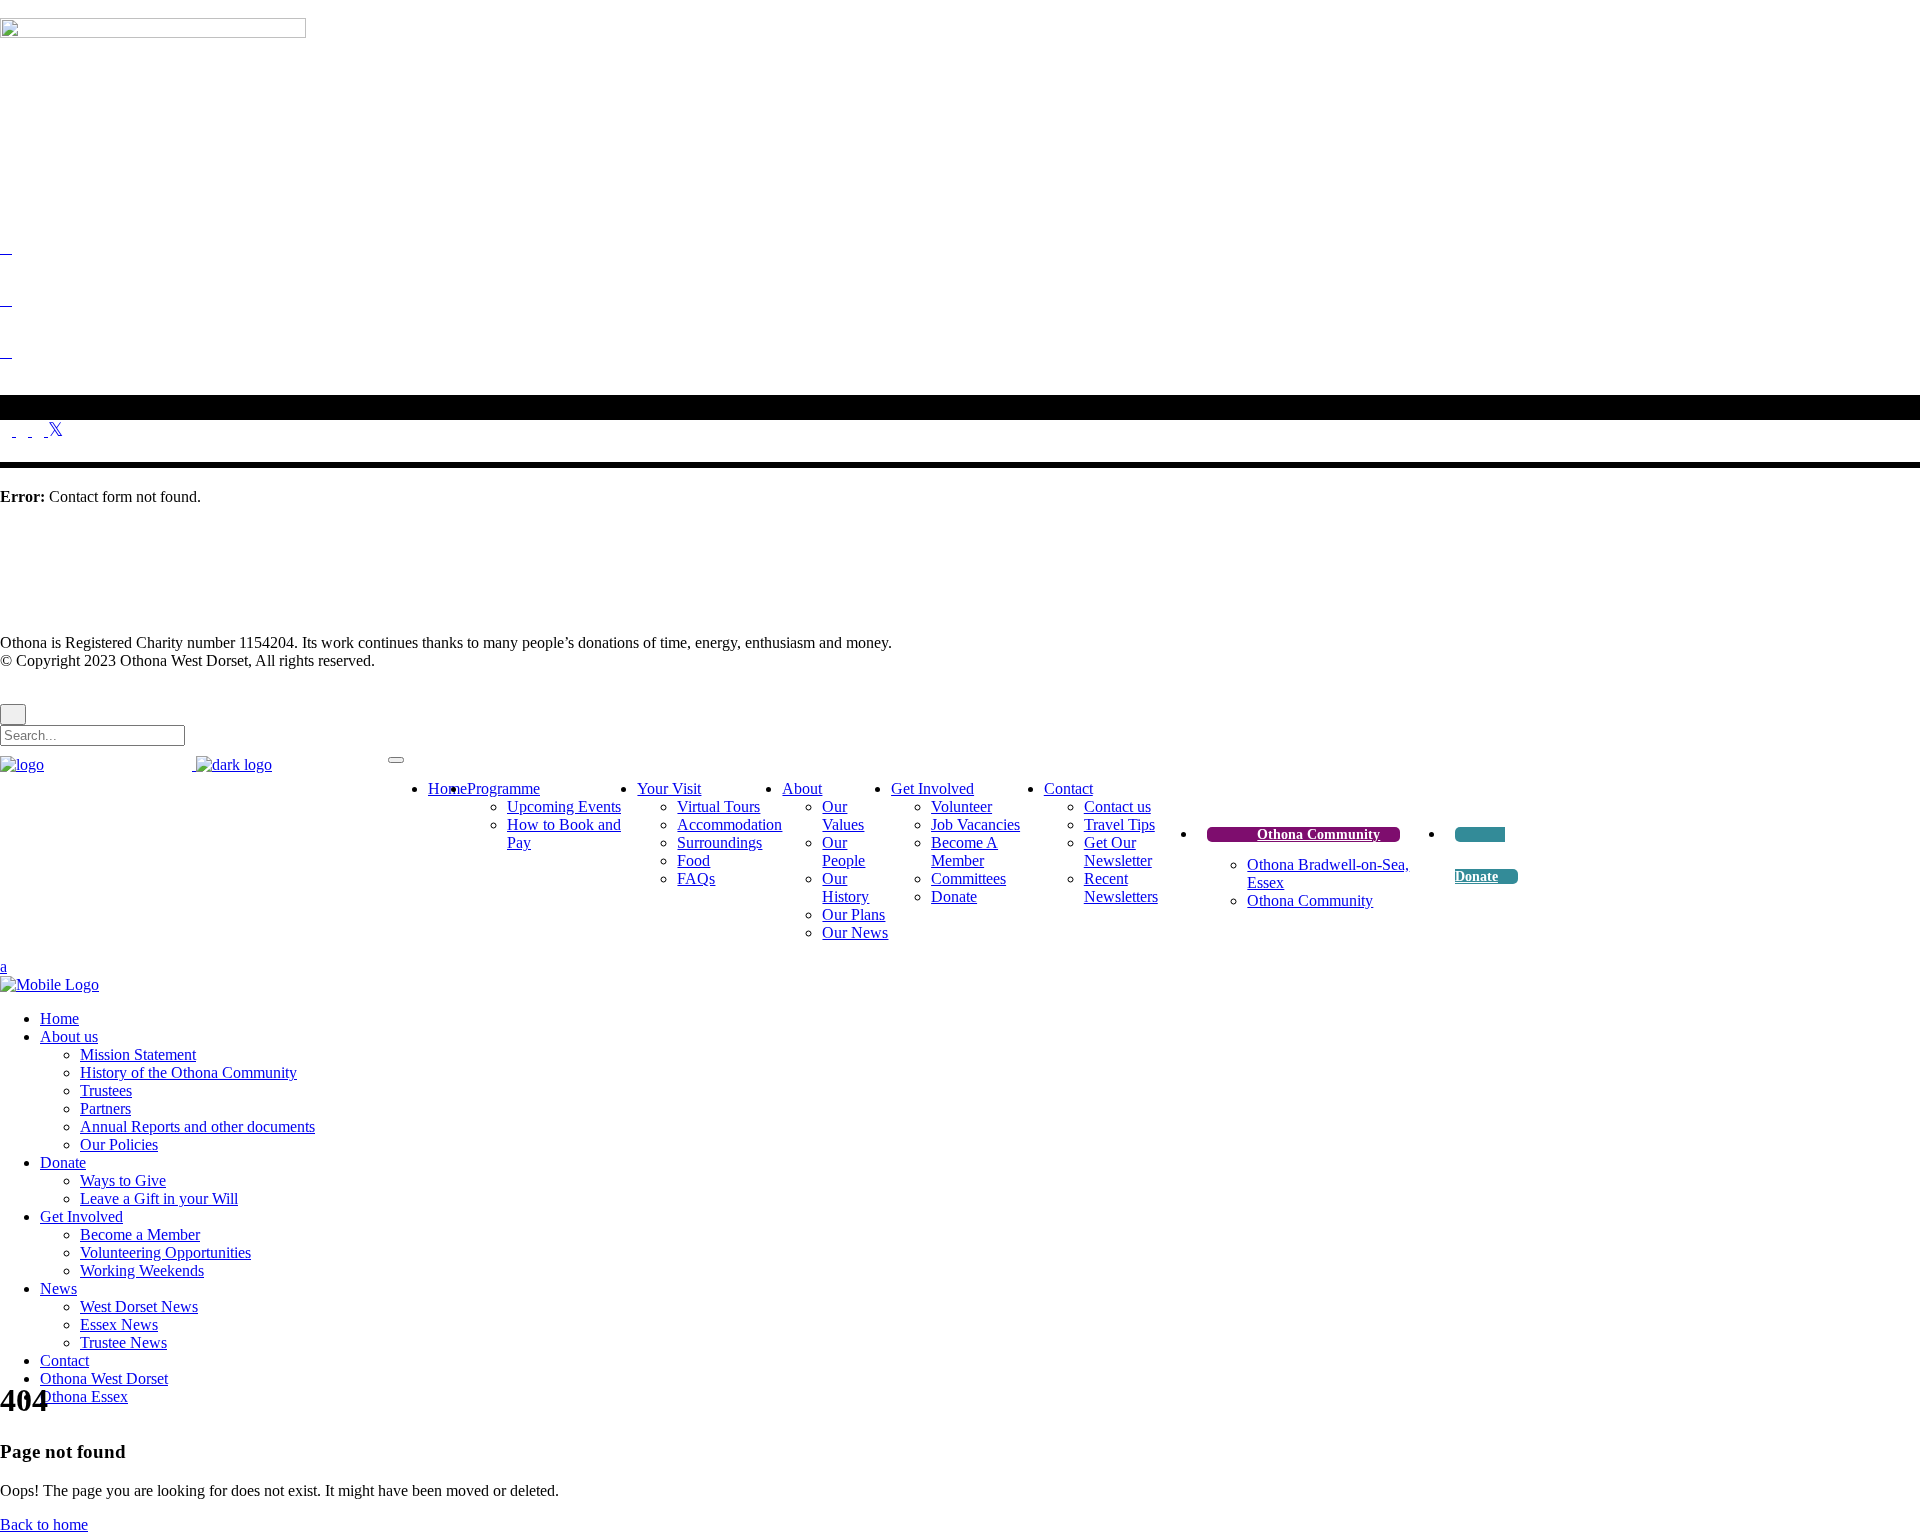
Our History (845, 887)
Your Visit (669, 788)
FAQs (696, 878)
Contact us (1117, 806)
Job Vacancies (975, 824)
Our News (855, 932)
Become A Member (964, 851)
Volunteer (961, 806)
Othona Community (1318, 834)
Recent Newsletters (1121, 887)
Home (447, 788)
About (802, 788)
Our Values (843, 815)
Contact (1068, 788)
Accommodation (729, 824)
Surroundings (719, 842)
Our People (843, 851)
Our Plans (853, 914)
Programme (503, 788)
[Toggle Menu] (396, 760)
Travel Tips (1119, 824)
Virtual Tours (718, 806)
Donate (954, 896)
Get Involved (932, 788)
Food (693, 860)
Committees (968, 878)
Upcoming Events (564, 806)
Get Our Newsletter (1118, 851)
